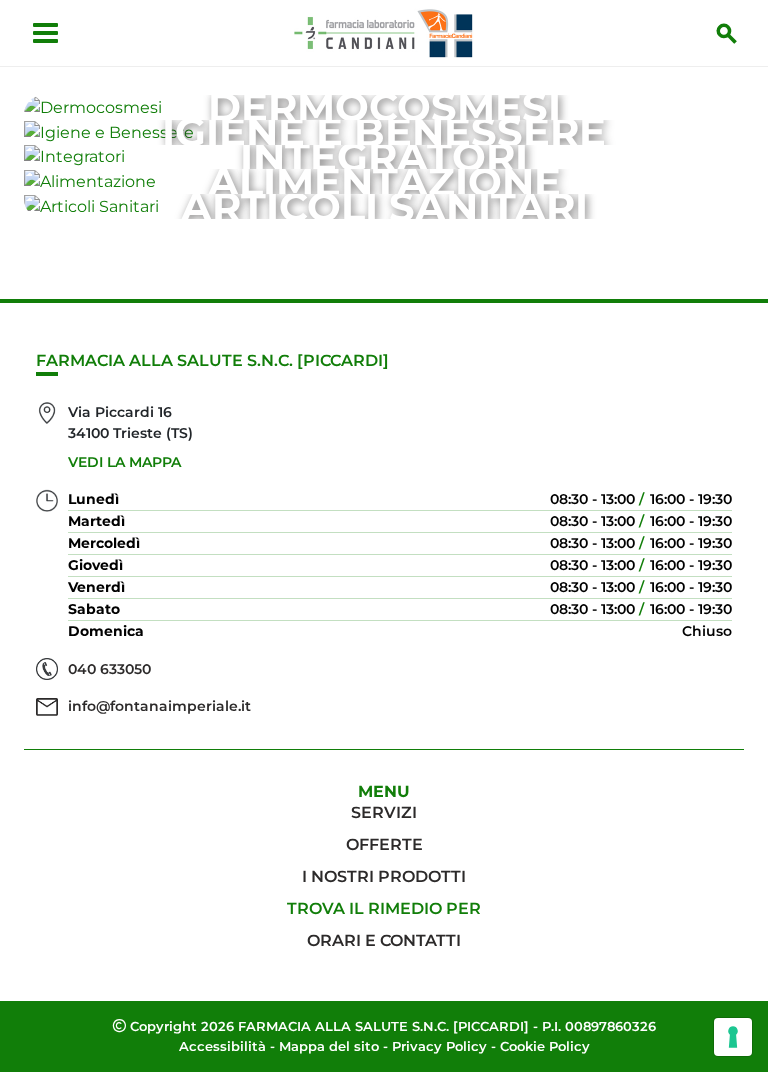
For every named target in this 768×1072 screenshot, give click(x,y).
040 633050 (109, 669)
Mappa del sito (329, 1046)
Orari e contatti (384, 940)
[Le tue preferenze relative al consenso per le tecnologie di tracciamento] (733, 1037)
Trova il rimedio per (384, 908)
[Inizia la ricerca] (727, 33)
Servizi (384, 812)
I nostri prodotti (384, 876)
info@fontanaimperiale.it (159, 706)
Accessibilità (222, 1046)
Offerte (384, 844)
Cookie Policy (545, 1046)
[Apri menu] (45, 33)
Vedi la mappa (124, 462)
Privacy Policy (439, 1046)
